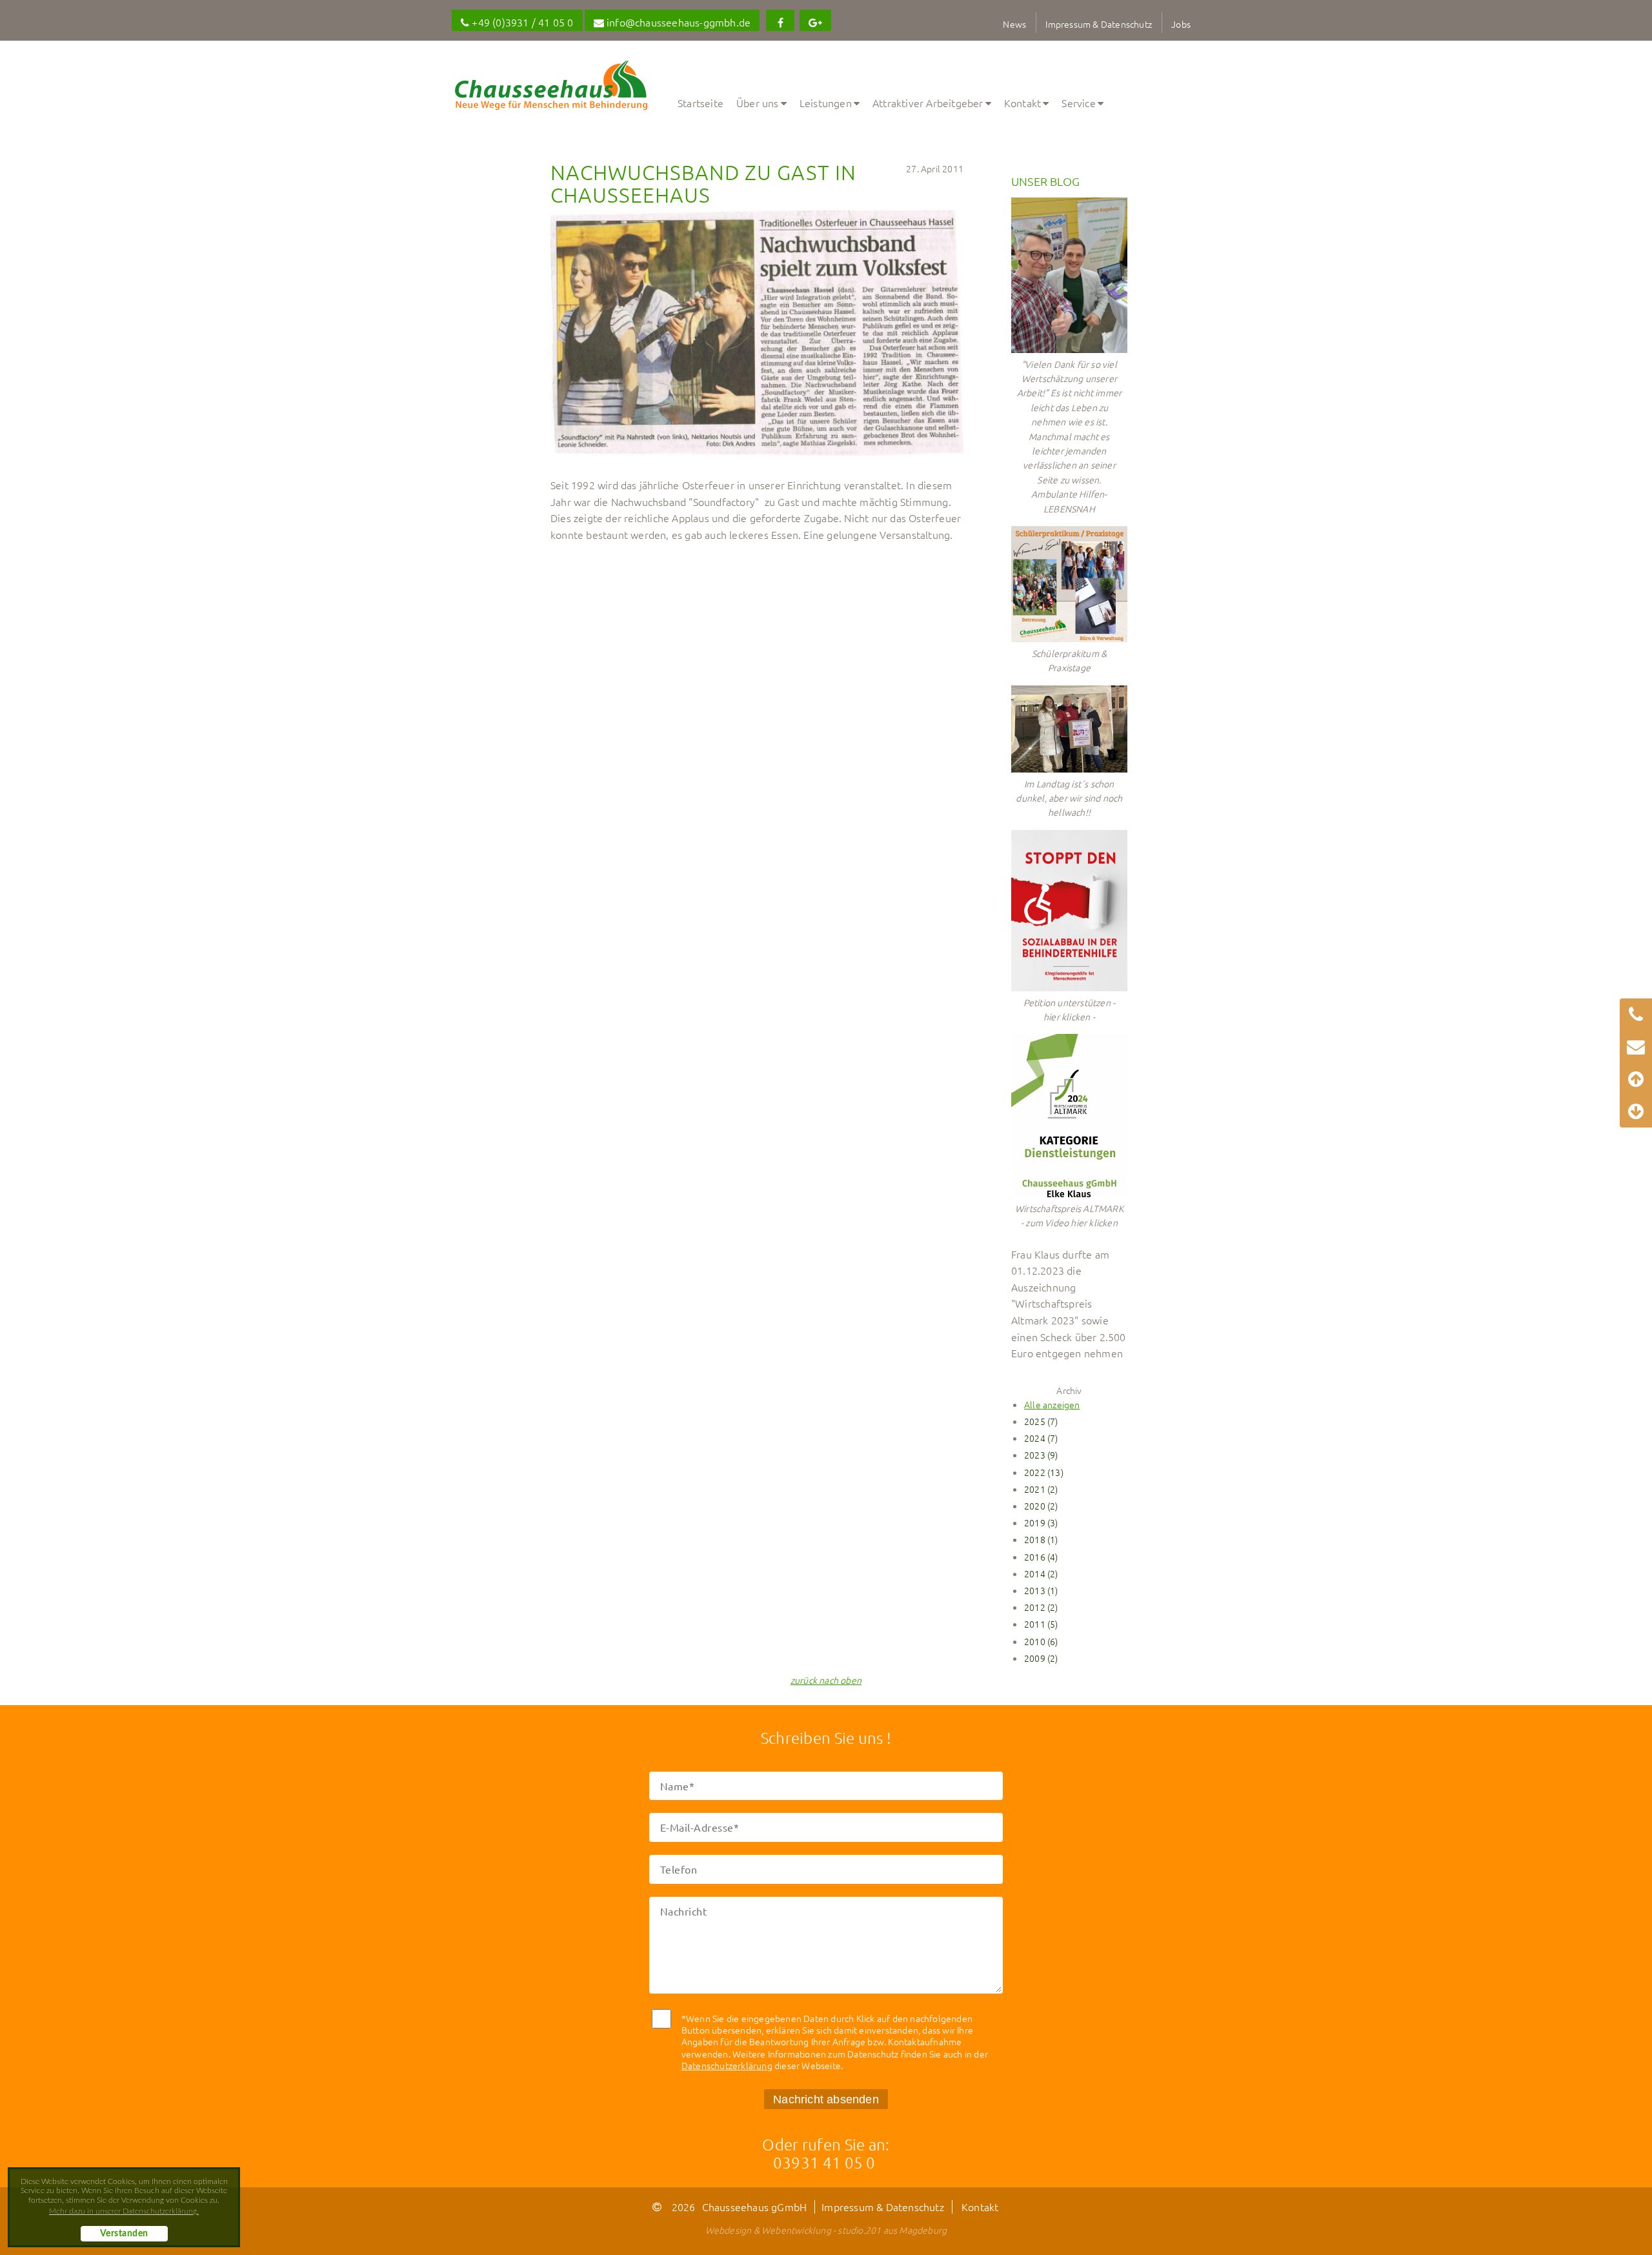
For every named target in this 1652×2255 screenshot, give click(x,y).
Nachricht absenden (826, 2099)
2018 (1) (1041, 1539)
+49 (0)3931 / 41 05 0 (521, 22)
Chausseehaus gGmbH (755, 2207)
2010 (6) (1041, 1641)
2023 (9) (1041, 1455)
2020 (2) (1041, 1506)
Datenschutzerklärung (727, 2065)
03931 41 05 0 (824, 2162)
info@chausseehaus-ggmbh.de (677, 22)
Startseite (700, 103)
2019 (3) (1041, 1522)
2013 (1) (1041, 1590)
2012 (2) (1041, 1607)
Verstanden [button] (124, 2234)
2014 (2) (1041, 1573)
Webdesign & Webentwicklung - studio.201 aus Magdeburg (826, 2230)
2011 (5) (1041, 1624)
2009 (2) (1041, 1658)
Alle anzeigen (1052, 1404)
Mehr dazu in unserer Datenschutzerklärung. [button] (124, 2211)
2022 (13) (1044, 1472)
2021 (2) (1041, 1489)
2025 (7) (1041, 1421)
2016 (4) (1041, 1557)
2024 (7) (1041, 1438)
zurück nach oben (826, 1680)
